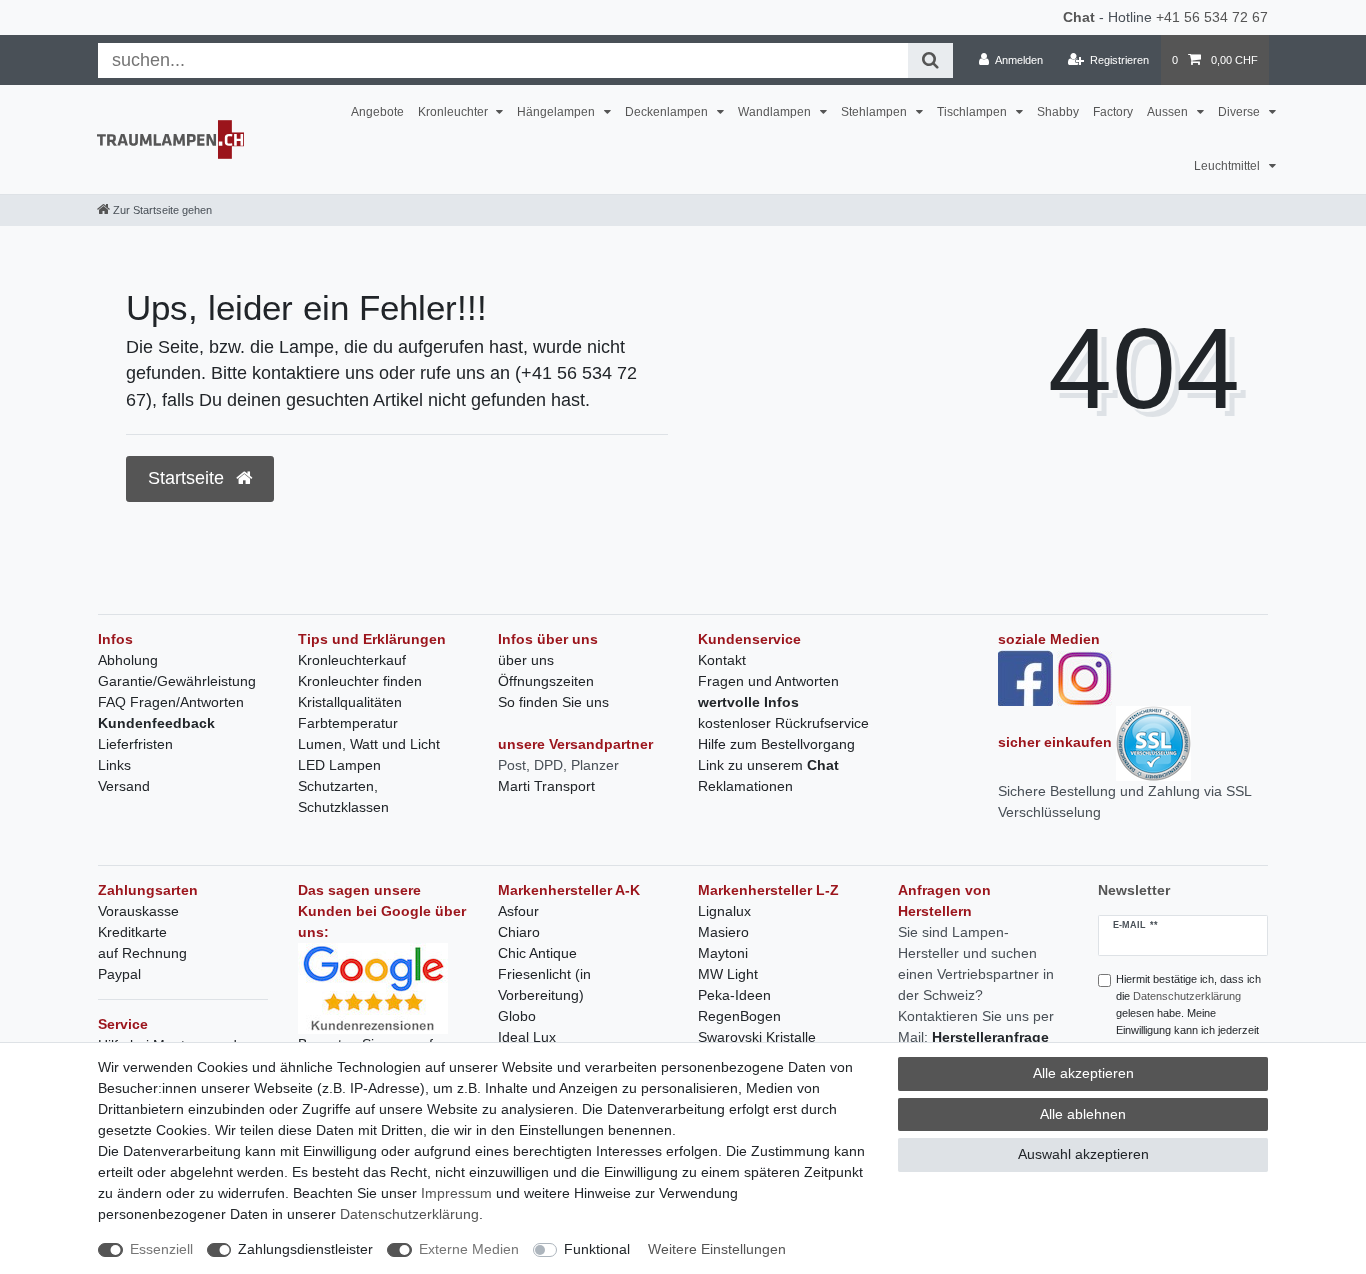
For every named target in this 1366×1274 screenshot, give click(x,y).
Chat (1079, 17)
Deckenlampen (668, 112)
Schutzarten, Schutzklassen (343, 796)
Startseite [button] (188, 478)
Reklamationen (745, 786)
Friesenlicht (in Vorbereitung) (544, 984)
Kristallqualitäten (350, 702)
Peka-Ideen (734, 995)
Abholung (128, 660)
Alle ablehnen (1083, 1114)
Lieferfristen (135, 744)
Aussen (1169, 112)
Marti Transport (546, 786)
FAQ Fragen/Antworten (171, 702)
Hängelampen (557, 112)
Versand (124, 786)
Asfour (518, 911)
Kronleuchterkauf (352, 660)
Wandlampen (776, 112)
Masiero (723, 932)
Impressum (456, 1193)
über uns (526, 660)
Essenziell (161, 1249)
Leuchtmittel (1228, 166)
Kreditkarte (132, 932)
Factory (1113, 112)
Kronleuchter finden (360, 681)
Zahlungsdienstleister (305, 1249)
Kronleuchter (454, 112)
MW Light (728, 974)
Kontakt (722, 660)
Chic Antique (537, 953)
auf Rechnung (142, 953)
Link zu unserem (768, 765)
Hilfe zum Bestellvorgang (776, 744)
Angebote (377, 112)
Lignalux (724, 911)
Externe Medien (469, 1249)
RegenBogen (739, 1016)
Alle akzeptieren (1083, 1073)
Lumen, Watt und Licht (369, 744)
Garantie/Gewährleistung (177, 681)
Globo (517, 1016)
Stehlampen (875, 112)
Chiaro (519, 932)
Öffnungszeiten (546, 681)
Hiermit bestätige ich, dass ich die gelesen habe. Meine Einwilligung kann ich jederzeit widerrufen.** (1188, 1012)
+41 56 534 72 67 (1212, 17)
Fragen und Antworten (768, 681)
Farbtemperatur (348, 723)
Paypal (119, 974)
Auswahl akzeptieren (1083, 1154)
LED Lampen (339, 765)
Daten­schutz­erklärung (409, 1214)
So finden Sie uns (553, 702)
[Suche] (930, 60)
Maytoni (723, 953)
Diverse (1240, 112)
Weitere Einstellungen (717, 1249)
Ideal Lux (527, 1037)
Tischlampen (973, 112)
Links (114, 765)
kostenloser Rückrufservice (783, 723)
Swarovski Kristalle (757, 1037)
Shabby (1058, 112)
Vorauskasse (138, 911)
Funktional (597, 1249)
